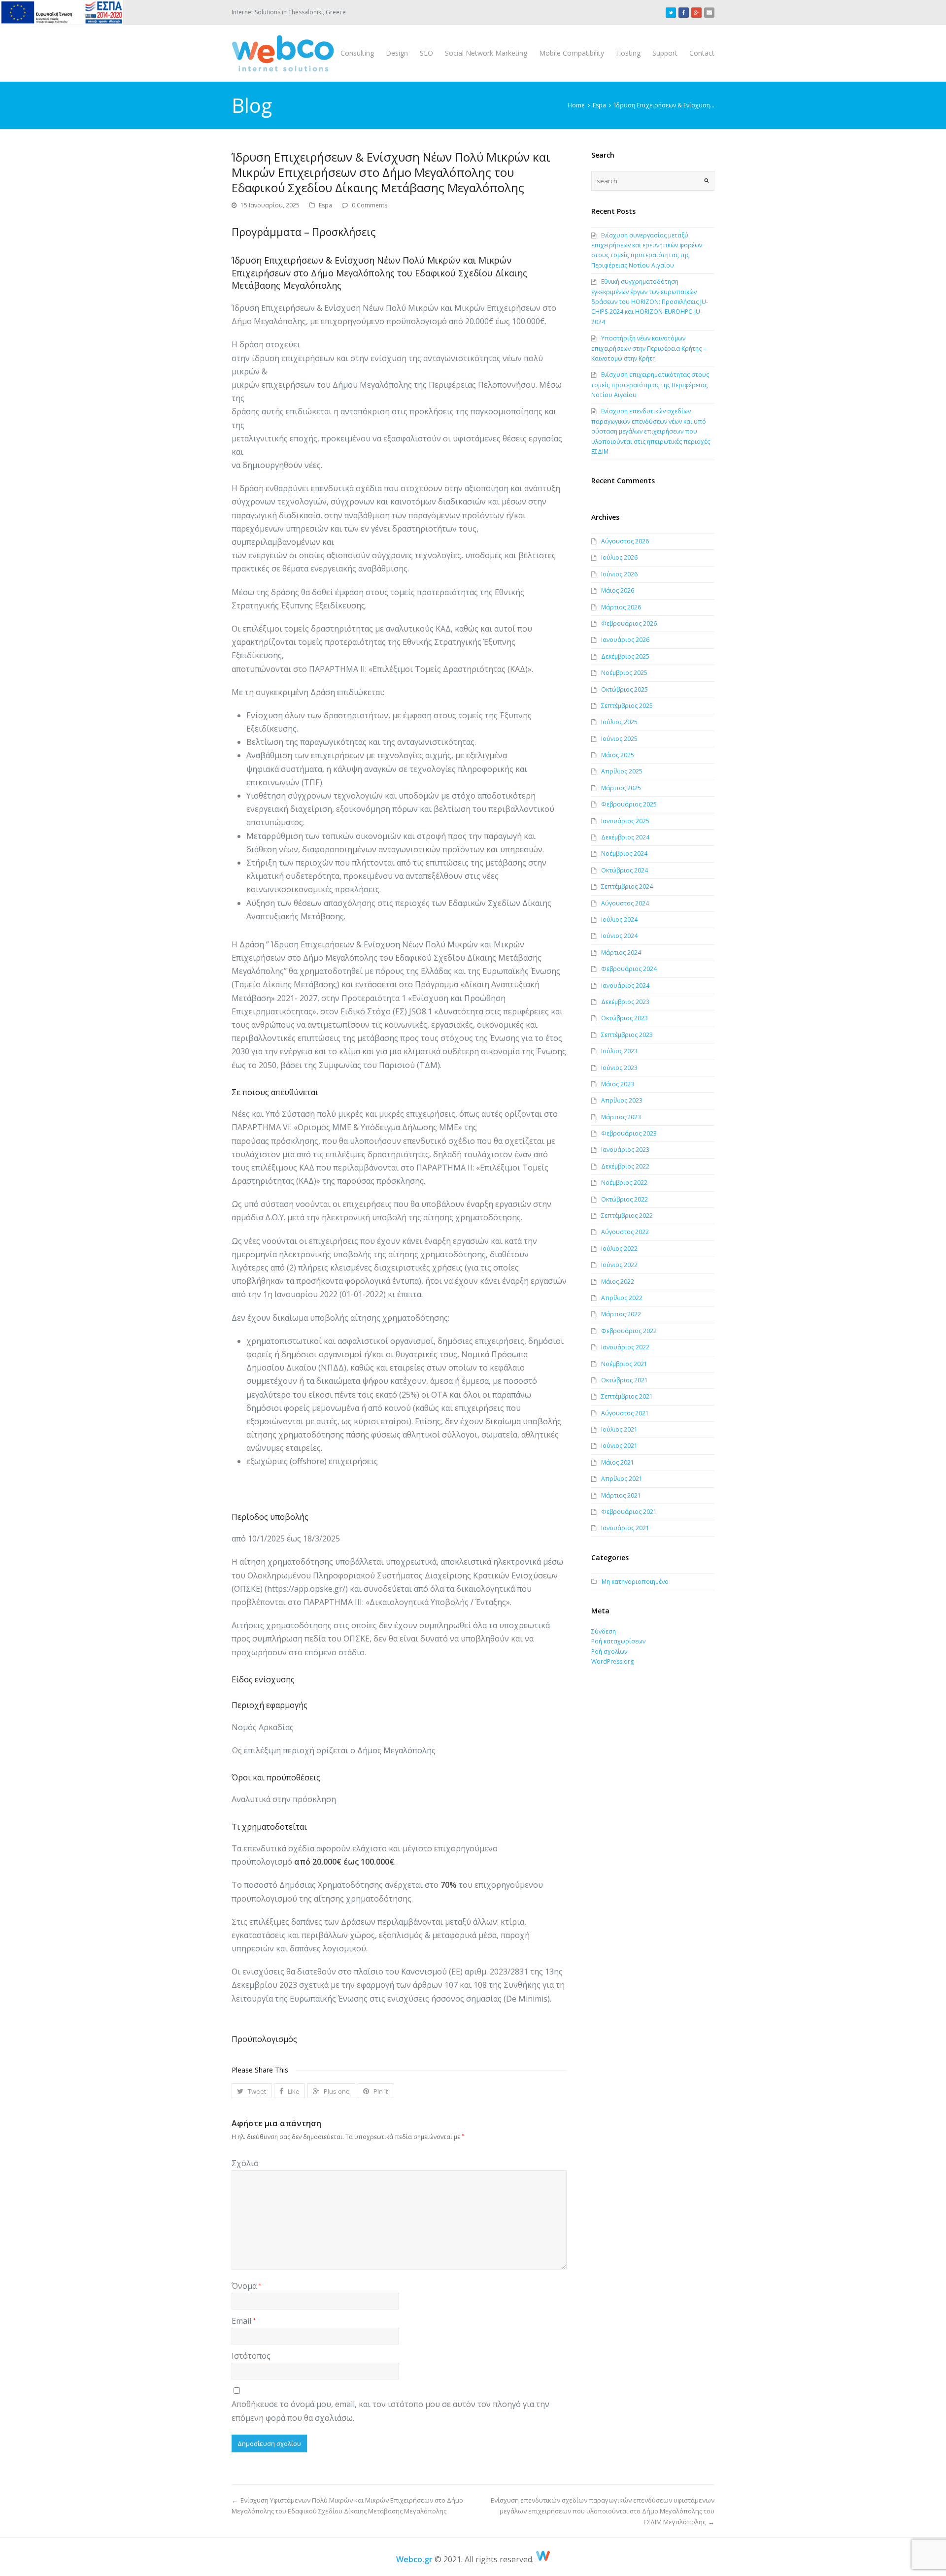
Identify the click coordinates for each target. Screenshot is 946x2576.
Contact (702, 53)
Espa (325, 205)
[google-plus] (696, 12)
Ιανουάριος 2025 (625, 821)
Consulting (357, 53)
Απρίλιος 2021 (622, 1479)
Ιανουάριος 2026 (625, 640)
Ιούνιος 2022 (619, 1265)
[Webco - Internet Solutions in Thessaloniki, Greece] (283, 53)
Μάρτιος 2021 (621, 1495)
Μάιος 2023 (618, 1084)
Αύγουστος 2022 (625, 1232)
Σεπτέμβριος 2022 (627, 1216)
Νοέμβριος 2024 (624, 853)
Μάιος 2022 (618, 1282)
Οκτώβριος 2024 (625, 870)
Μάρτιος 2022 (621, 1314)
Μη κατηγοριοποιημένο (635, 1582)
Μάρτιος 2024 (621, 953)
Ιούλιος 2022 (619, 1249)
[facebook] (684, 12)
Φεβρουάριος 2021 (629, 1512)
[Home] (543, 2559)
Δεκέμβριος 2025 (625, 656)
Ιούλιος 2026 (619, 557)
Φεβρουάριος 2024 (629, 969)
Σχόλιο (245, 2163)
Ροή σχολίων (609, 1652)
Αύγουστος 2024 (625, 903)
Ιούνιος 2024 (619, 936)
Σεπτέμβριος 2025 (627, 706)
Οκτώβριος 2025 (625, 689)
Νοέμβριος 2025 (624, 673)
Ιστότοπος (251, 2356)
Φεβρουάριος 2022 (629, 1331)
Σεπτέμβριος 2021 (627, 1396)
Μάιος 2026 (618, 590)
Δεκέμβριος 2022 (625, 1166)
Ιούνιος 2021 (619, 1446)
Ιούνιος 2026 (619, 574)
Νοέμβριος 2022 (624, 1183)
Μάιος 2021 (618, 1462)
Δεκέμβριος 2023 (625, 1002)
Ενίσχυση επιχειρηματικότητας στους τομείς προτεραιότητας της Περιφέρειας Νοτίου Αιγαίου (650, 385)
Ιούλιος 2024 (619, 920)
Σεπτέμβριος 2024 (627, 887)
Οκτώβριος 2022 (625, 1199)
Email (244, 2321)
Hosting (628, 53)
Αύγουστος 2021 (625, 1413)
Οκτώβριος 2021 (625, 1380)
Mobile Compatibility (572, 53)
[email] (709, 12)
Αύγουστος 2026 (625, 541)
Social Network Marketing (486, 53)
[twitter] (671, 12)
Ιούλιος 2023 (619, 1051)
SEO (426, 53)
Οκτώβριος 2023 (625, 1018)
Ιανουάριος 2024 (625, 986)
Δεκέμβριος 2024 (625, 837)
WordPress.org (612, 1661)
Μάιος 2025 (618, 755)
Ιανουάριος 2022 (625, 1347)
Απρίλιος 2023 (622, 1100)
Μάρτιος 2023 (621, 1117)
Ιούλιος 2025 (619, 722)
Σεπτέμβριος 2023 (627, 1035)
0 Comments (370, 205)
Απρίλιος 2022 (622, 1298)
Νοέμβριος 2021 (624, 1364)
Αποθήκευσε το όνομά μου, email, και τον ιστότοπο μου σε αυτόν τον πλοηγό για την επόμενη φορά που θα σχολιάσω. (390, 2411)
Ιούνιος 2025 (619, 739)
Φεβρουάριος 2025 (629, 804)
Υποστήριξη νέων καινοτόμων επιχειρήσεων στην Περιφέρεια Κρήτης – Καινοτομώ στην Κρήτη (649, 348)
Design (397, 53)
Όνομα (246, 2286)
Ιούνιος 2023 (619, 1068)
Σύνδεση (604, 1631)
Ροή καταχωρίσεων (618, 1641)
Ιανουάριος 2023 (625, 1150)
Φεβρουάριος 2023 (629, 1133)
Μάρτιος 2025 (621, 788)
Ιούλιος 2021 (619, 1429)
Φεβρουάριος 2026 (629, 623)
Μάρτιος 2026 (621, 607)
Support (665, 53)
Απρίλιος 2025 (622, 771)
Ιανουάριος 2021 (625, 1528)
